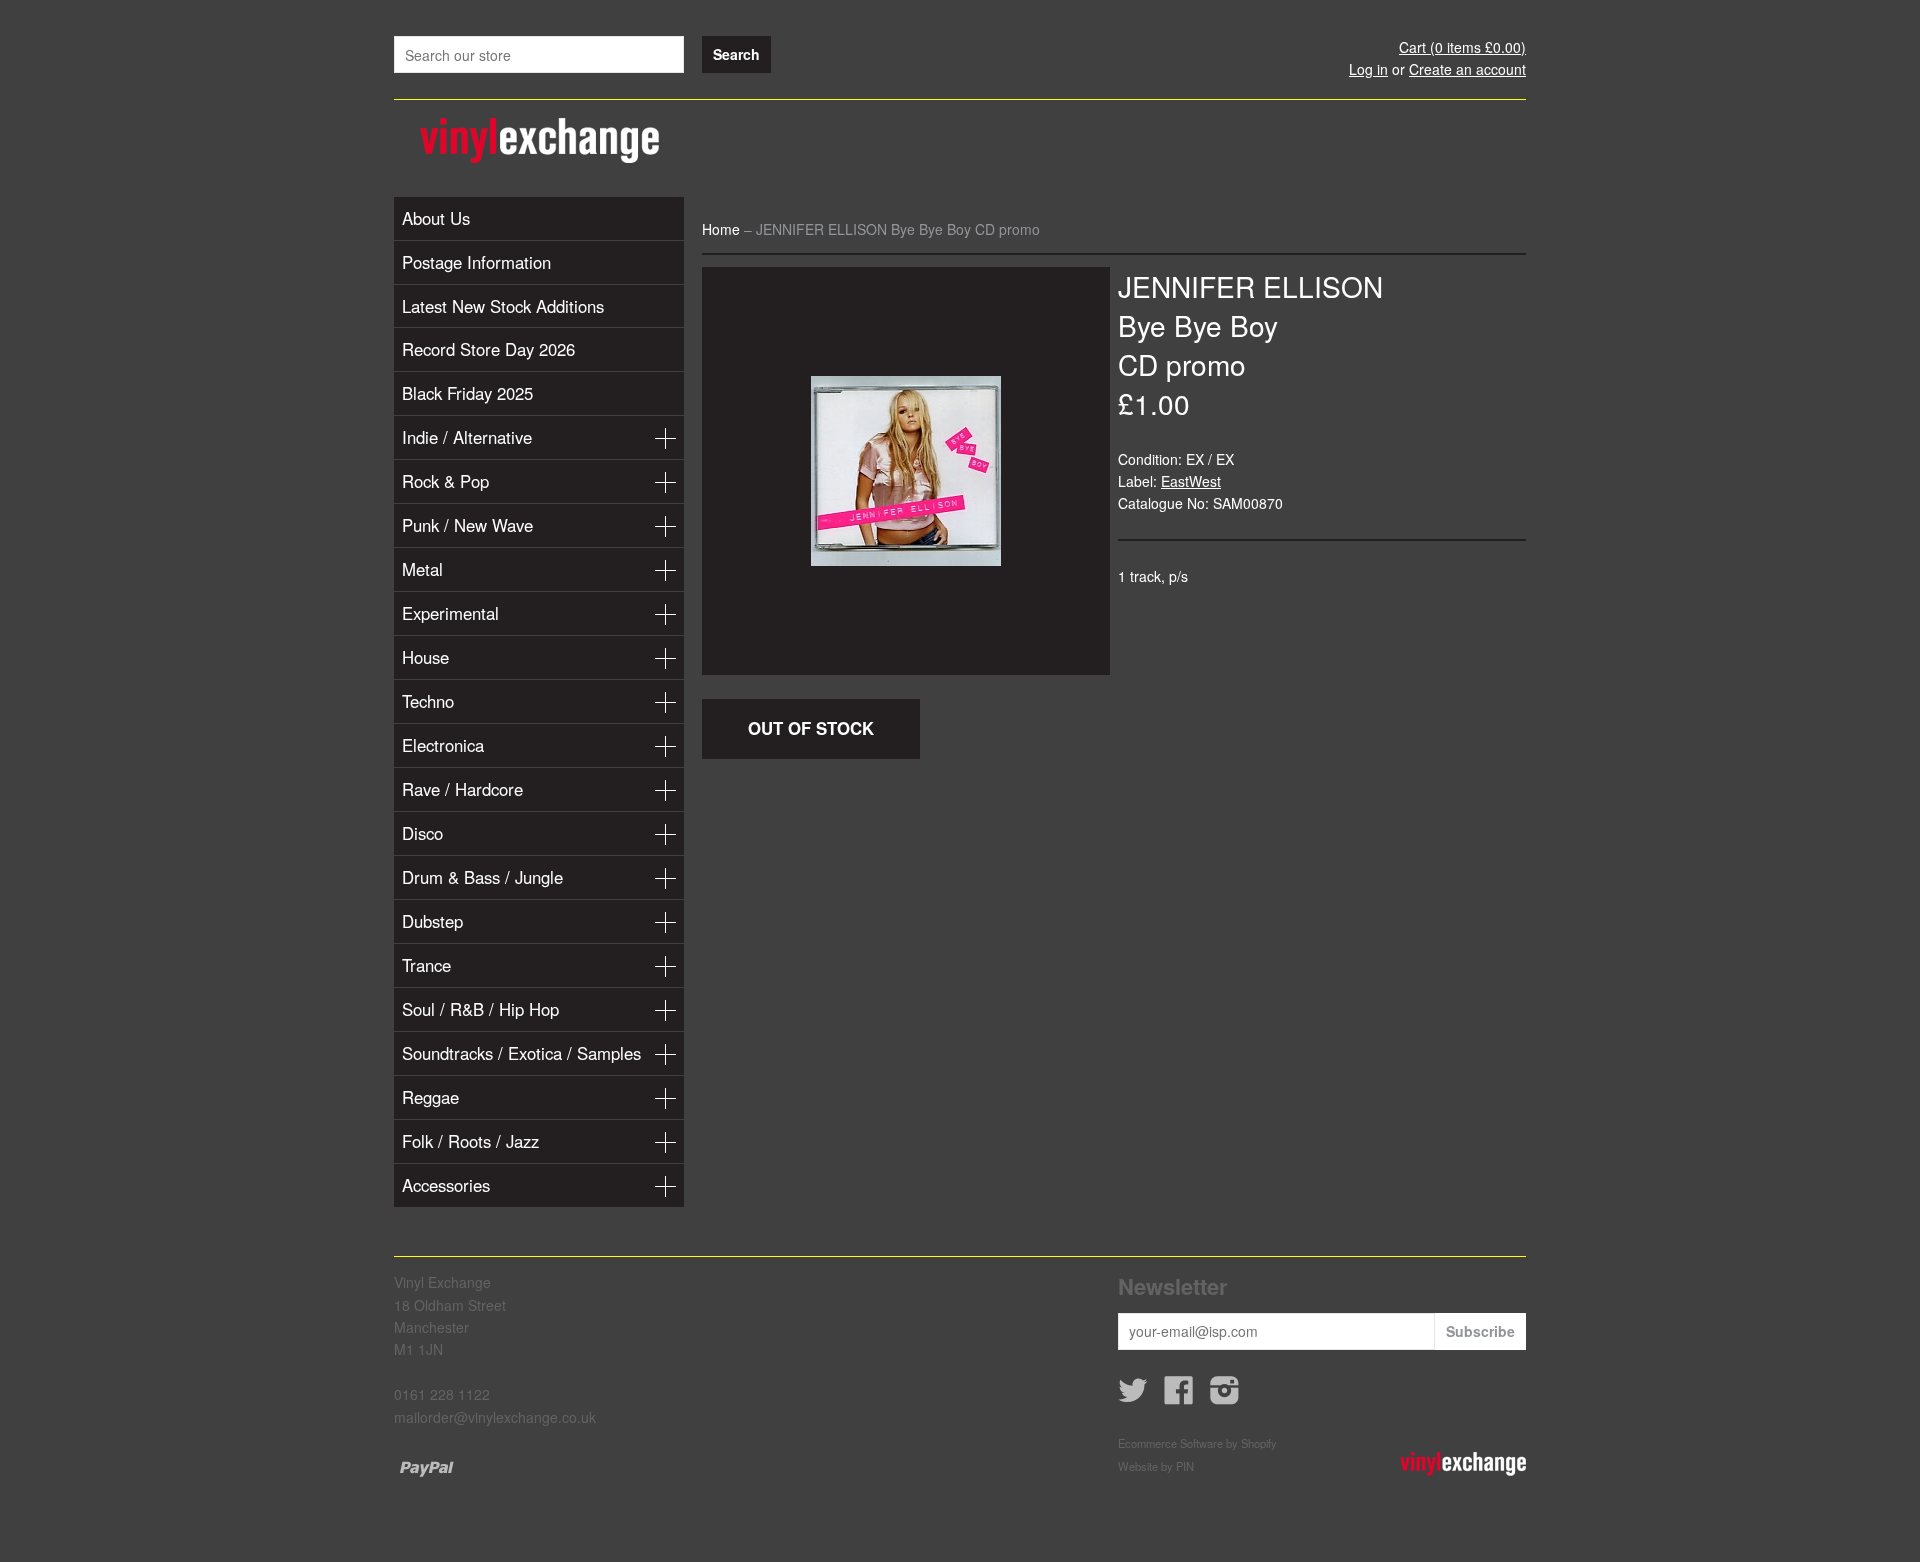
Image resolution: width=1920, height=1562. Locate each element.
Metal (422, 569)
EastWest (1191, 481)
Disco (422, 833)
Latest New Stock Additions (503, 306)
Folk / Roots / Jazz (470, 1141)
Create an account (1467, 69)
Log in (1368, 69)
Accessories (446, 1185)
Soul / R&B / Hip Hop (480, 1009)
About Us (436, 218)
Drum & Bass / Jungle (482, 877)
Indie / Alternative (467, 437)
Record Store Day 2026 (488, 349)
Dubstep (432, 921)
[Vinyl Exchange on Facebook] (1179, 1396)
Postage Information (476, 262)
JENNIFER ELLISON (1250, 286)
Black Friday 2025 (467, 393)
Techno (428, 701)
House (425, 657)
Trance (426, 965)
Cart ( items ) (1462, 47)
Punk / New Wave (467, 525)
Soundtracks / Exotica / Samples (521, 1053)
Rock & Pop (445, 481)
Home (721, 229)
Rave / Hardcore (462, 789)
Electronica (443, 745)
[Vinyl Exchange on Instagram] (1225, 1396)
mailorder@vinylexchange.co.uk (495, 1417)
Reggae (430, 1097)
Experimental (450, 613)
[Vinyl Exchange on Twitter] (1133, 1396)
